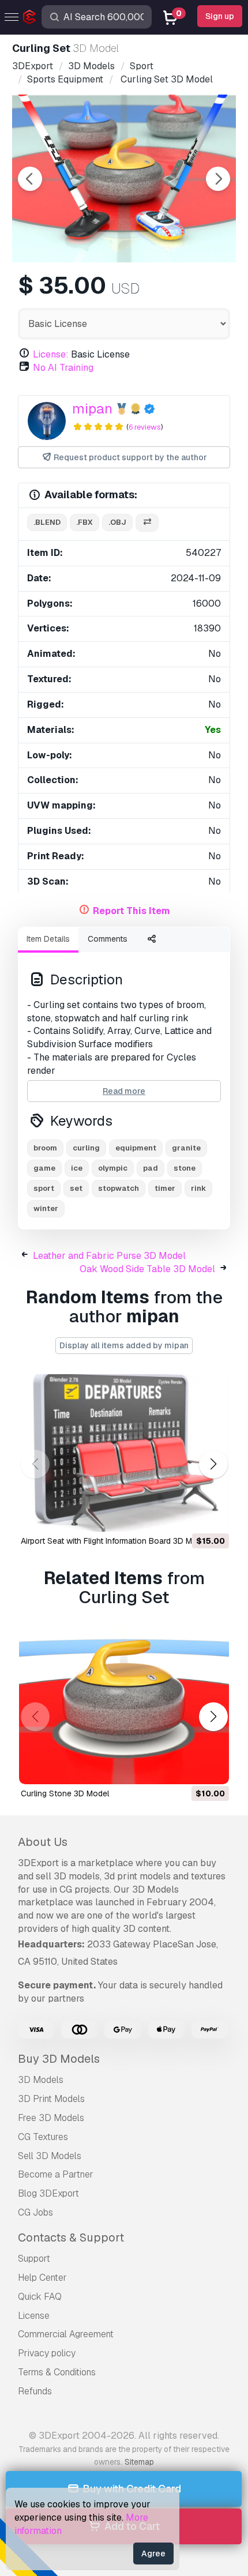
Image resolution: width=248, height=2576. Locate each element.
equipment (136, 1148)
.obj (117, 522)
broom (45, 1148)
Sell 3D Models (50, 2156)
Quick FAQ (40, 2297)
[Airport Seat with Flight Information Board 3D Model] (124, 1453)
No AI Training (63, 368)
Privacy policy (47, 2353)
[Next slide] (218, 179)
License (34, 2316)
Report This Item (131, 911)
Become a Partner (56, 2174)
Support (34, 2259)
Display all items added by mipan (124, 1345)
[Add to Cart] (189, 1515)
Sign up (220, 16)
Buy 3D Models (59, 2059)
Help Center (42, 2278)
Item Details (48, 939)
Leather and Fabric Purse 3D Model (109, 1256)
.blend (47, 522)
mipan (92, 409)
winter (46, 1208)
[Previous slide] (30, 179)
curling (86, 1148)
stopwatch (119, 1188)
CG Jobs (35, 2212)
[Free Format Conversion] (147, 523)
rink (198, 1188)
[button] (213, 1464)
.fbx (84, 522)
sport (44, 1188)
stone (185, 1168)
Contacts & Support (71, 2237)
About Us (43, 1842)
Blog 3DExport (48, 2193)
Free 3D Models (51, 2118)
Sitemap (139, 2462)
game (44, 1168)
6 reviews (145, 427)
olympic (113, 1168)
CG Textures (43, 2137)
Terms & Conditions (57, 2372)
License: (51, 354)
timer (165, 1188)
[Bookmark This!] (212, 1515)
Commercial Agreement (66, 2334)
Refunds (35, 2391)
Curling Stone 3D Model (65, 1793)
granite (186, 1148)
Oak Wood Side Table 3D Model (147, 1269)
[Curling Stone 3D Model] (124, 1706)
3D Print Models (51, 2099)
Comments (108, 939)
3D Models (41, 2080)
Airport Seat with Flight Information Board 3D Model (114, 1541)
